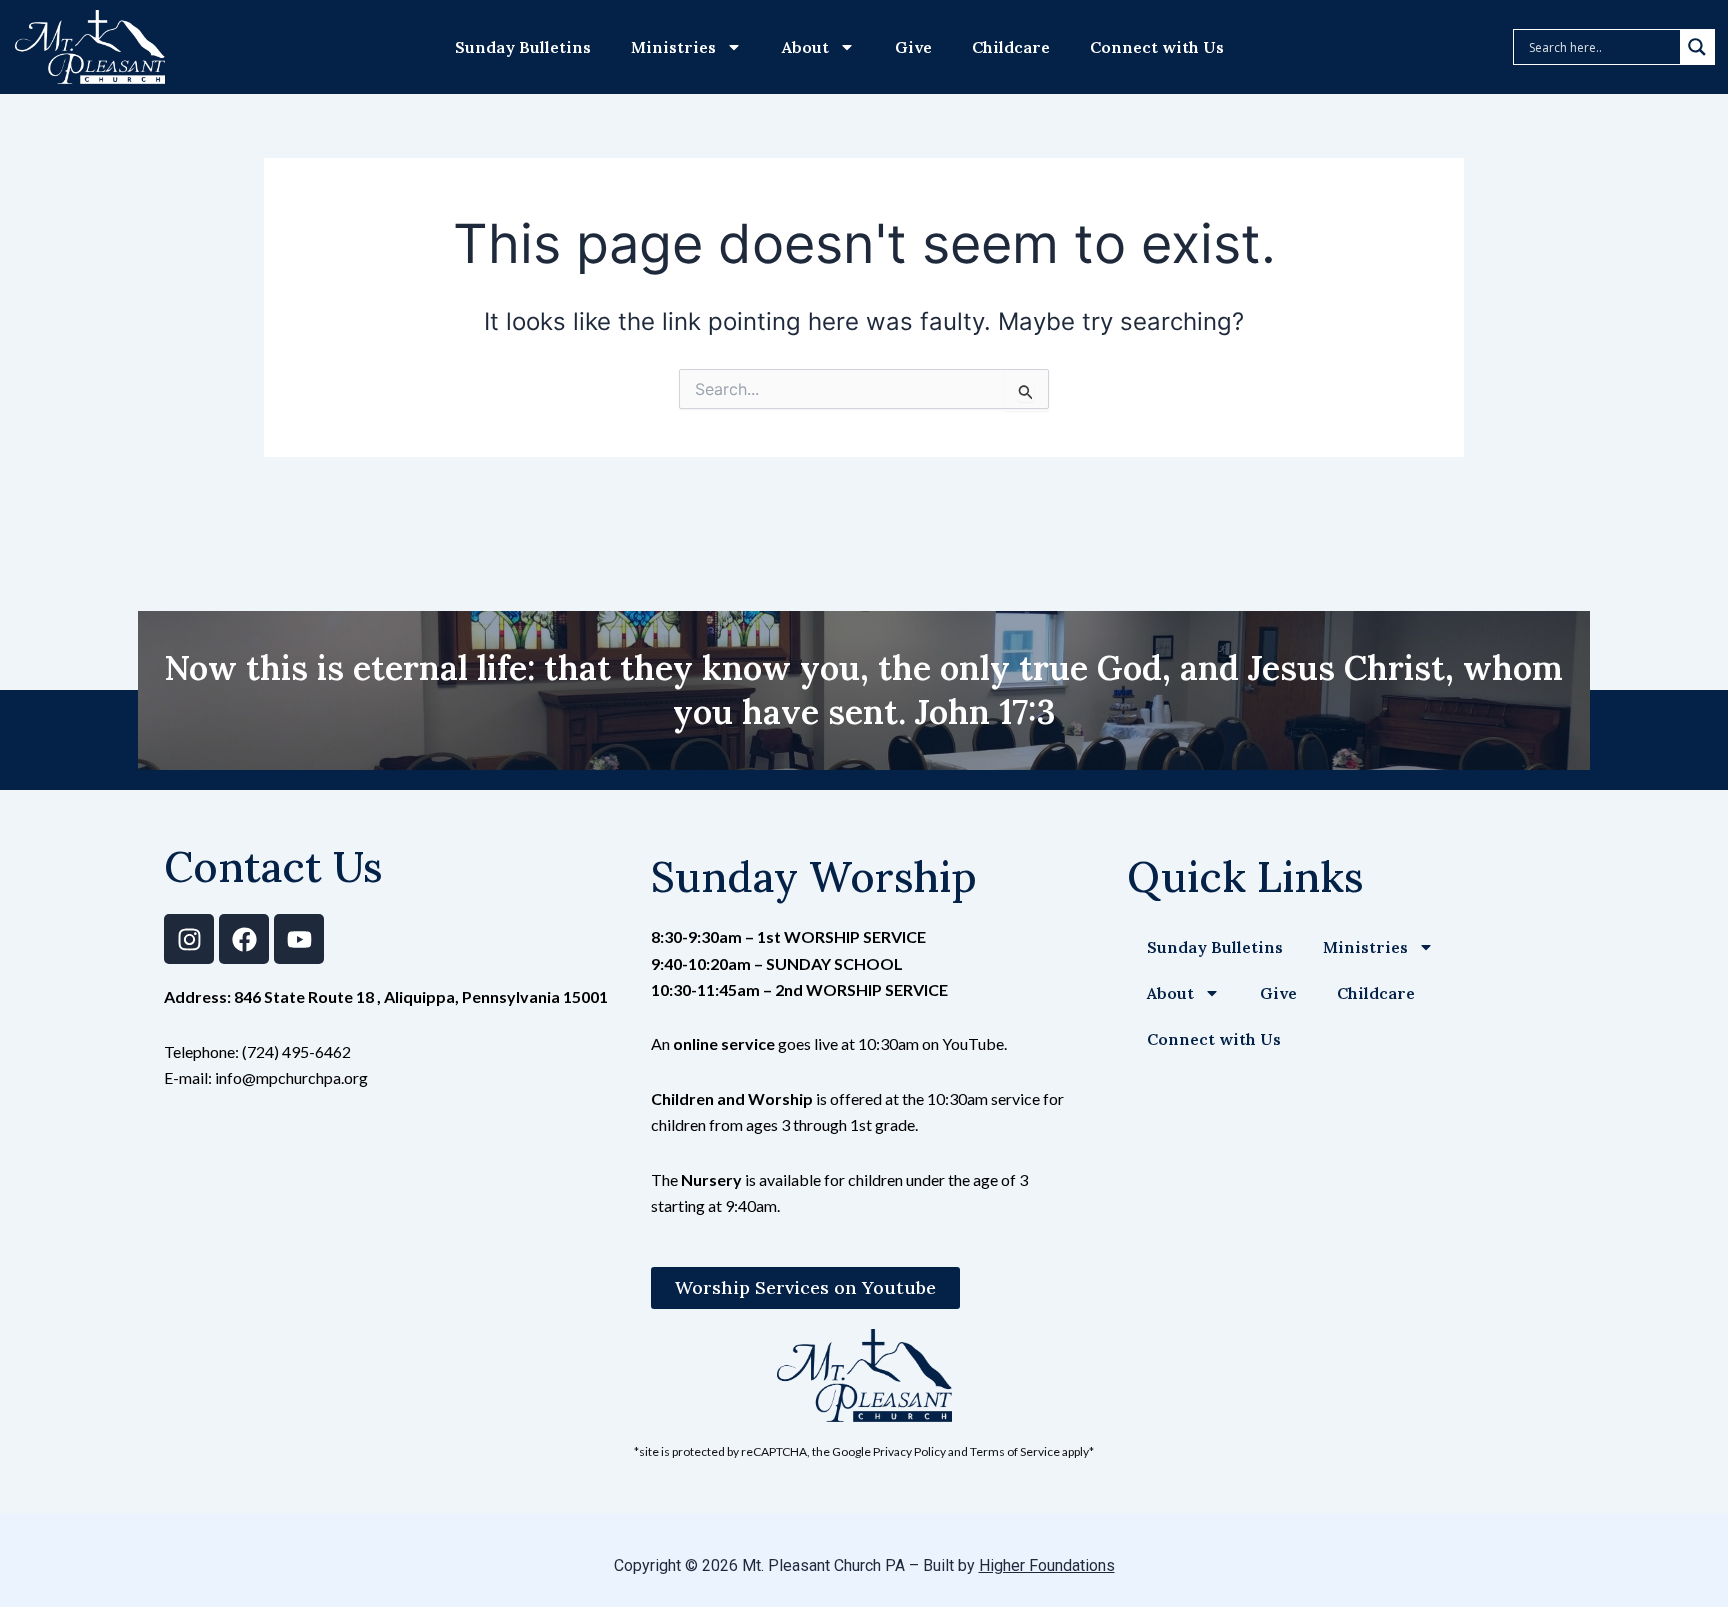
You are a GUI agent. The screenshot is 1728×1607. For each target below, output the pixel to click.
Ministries (673, 47)
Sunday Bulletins (523, 47)
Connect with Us (1157, 47)
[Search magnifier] (1697, 47)
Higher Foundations (1047, 1565)
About (805, 47)
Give (913, 47)
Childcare (1011, 47)
